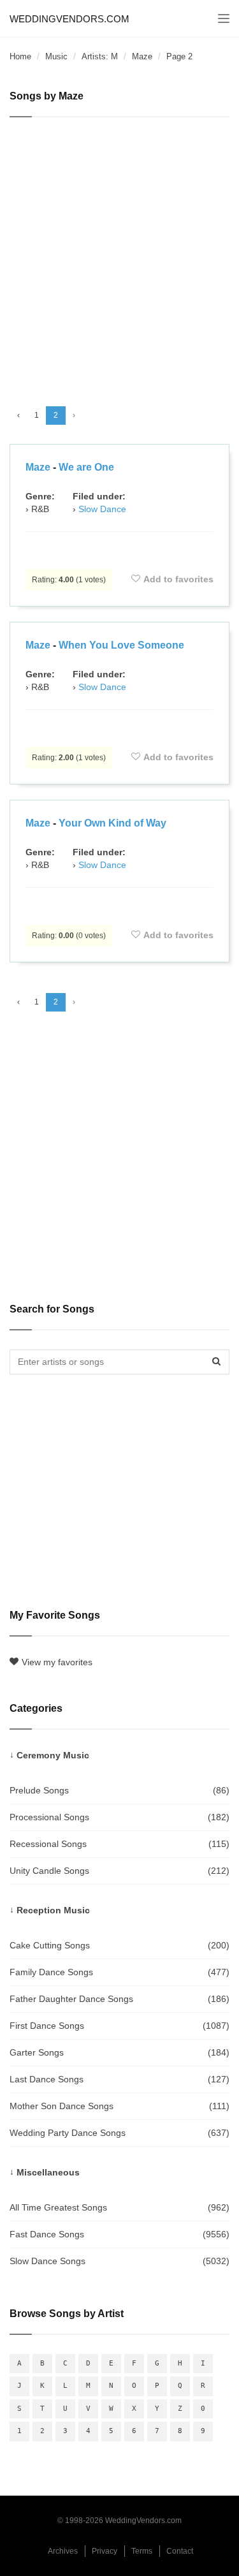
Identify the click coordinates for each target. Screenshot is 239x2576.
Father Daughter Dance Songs (119, 1999)
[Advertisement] (119, 256)
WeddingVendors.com (69, 19)
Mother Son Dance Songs (119, 2106)
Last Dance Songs (119, 2079)
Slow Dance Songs (119, 2261)
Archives (63, 2551)
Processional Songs (119, 1817)
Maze (142, 56)
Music (56, 56)
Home (20, 56)
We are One (86, 467)
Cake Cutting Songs (119, 1945)
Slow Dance (102, 509)
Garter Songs (119, 2052)
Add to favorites (178, 579)
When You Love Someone (121, 645)
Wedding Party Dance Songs (119, 2133)
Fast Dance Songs (119, 2234)
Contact (180, 2551)
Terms (142, 2551)
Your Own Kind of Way (112, 823)
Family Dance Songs (119, 1972)
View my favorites (57, 1662)
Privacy (105, 2551)
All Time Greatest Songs (119, 2207)
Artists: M (100, 56)
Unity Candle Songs (119, 1871)
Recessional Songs (119, 1844)
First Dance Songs (119, 2026)
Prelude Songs (119, 1790)
